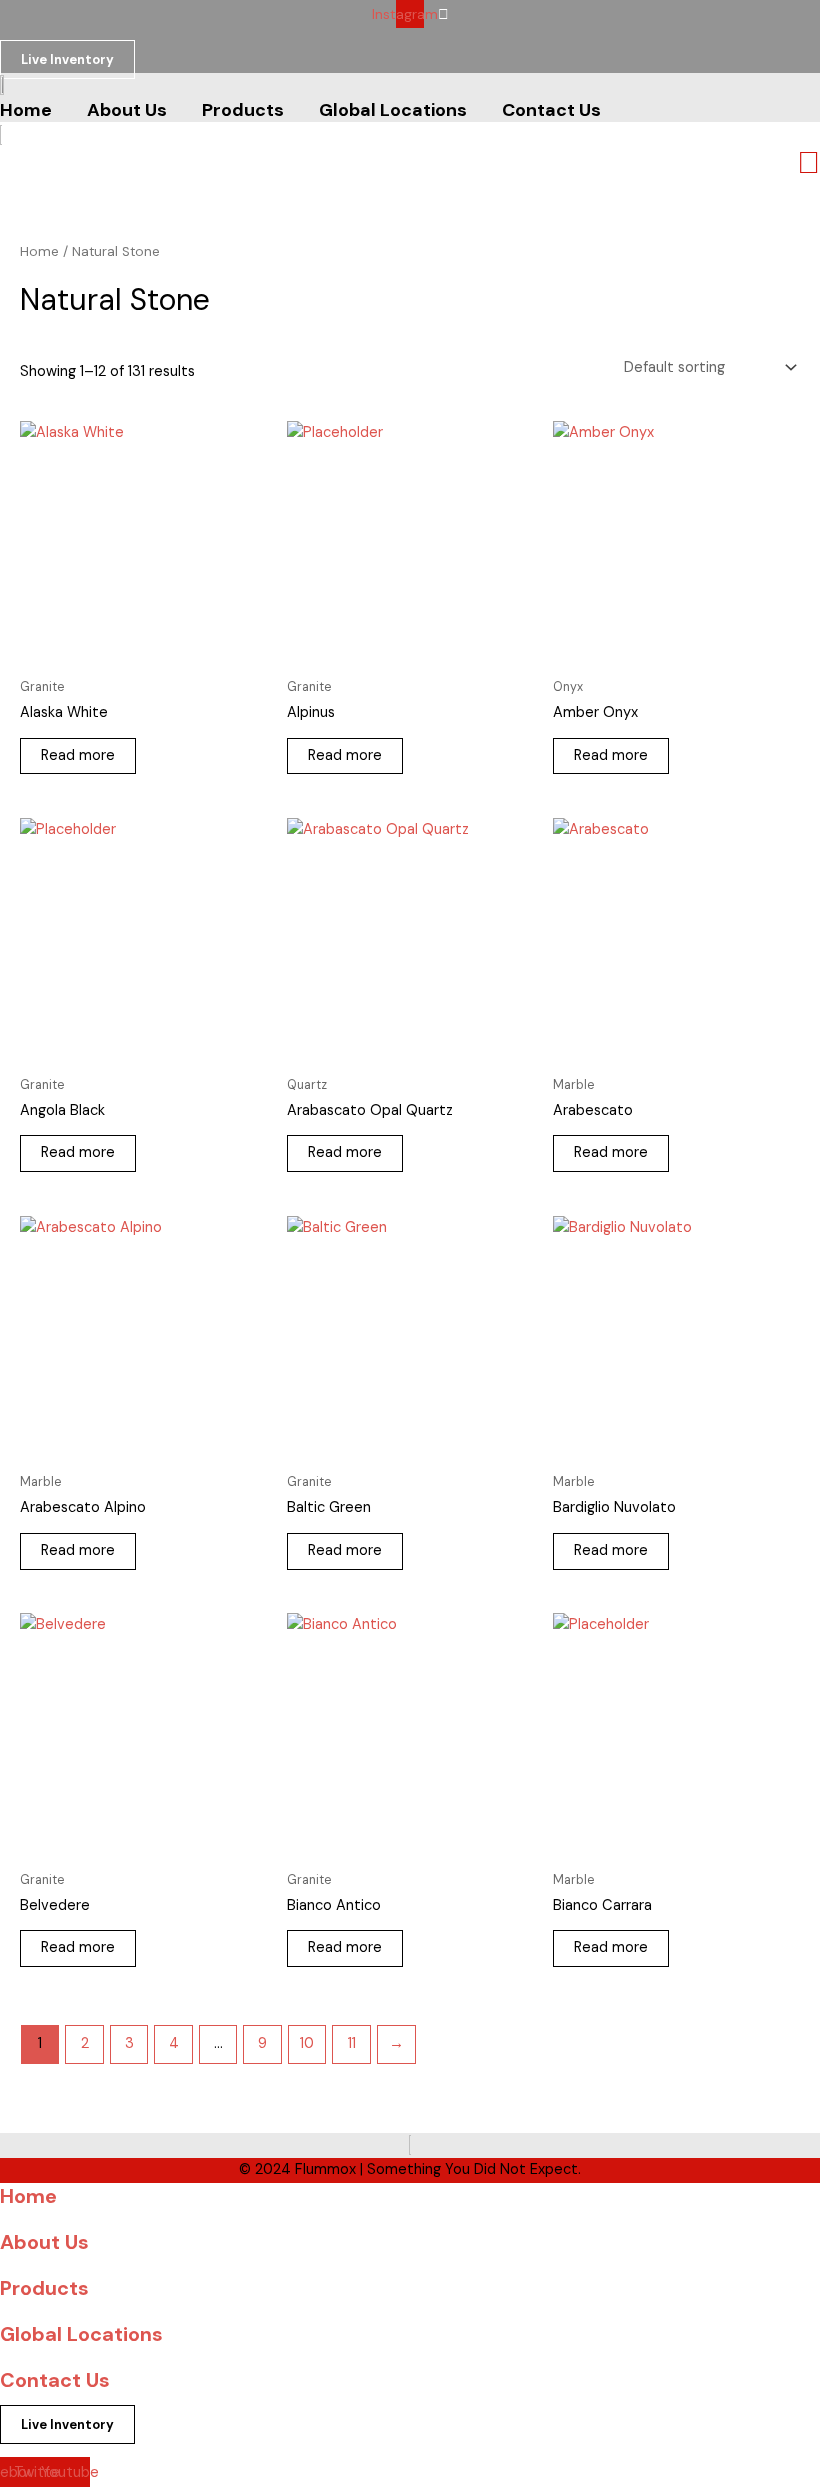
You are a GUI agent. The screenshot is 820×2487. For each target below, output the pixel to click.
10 (307, 2043)
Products (44, 2288)
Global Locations (81, 2334)
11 (352, 2043)
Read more (78, 755)
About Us (44, 2242)
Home (39, 251)
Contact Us (55, 2380)
